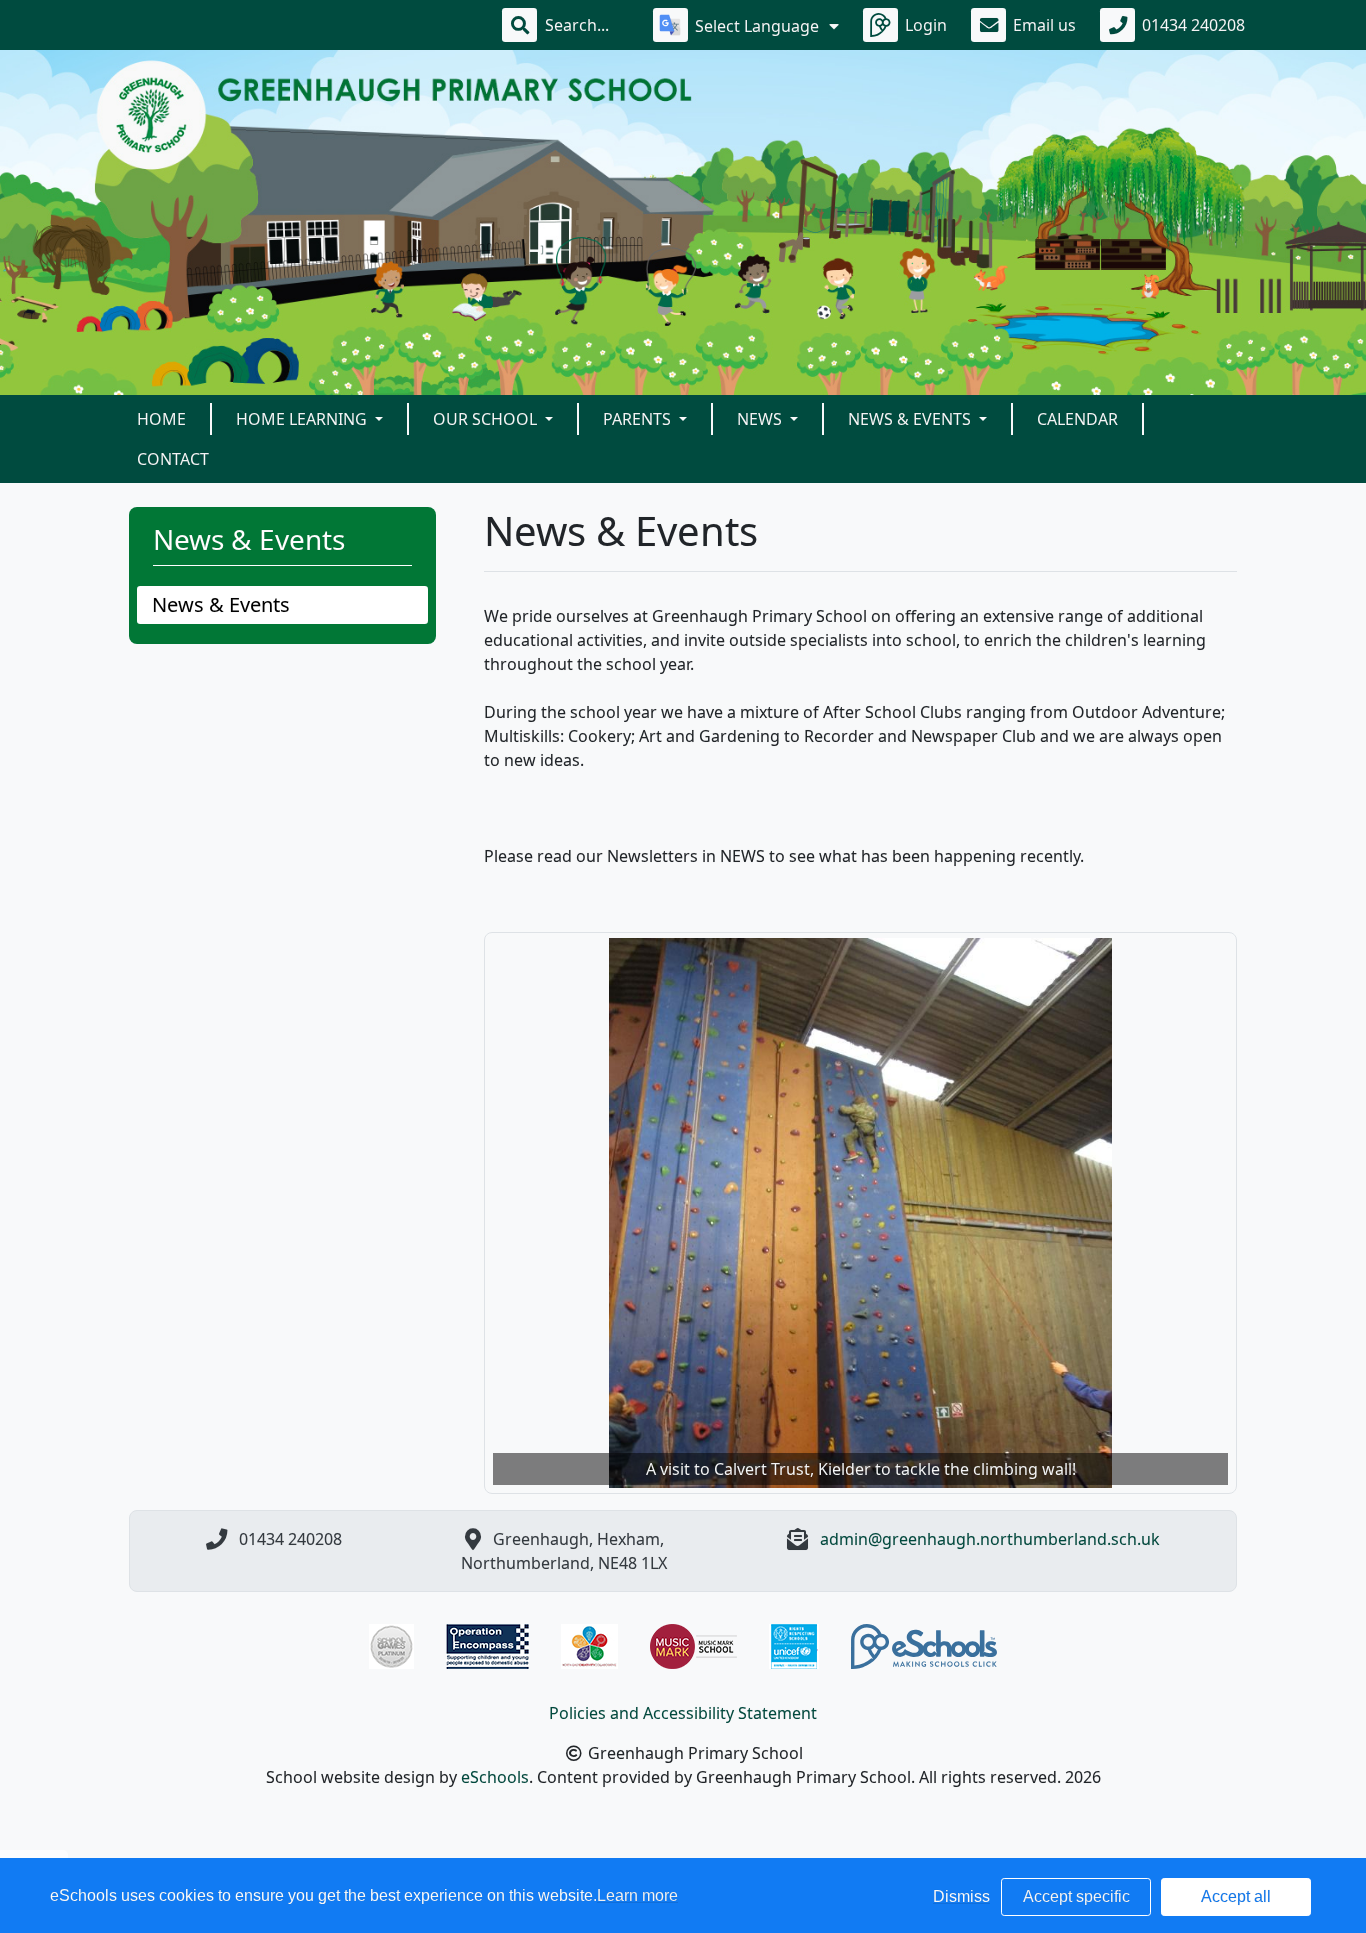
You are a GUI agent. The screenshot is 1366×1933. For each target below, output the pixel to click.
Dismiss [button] (961, 1896)
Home (161, 419)
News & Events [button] (911, 419)
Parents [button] (639, 419)
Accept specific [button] (1076, 1896)
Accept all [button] (1236, 1896)
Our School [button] (487, 419)
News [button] (761, 419)
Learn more (637, 1895)
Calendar (1077, 419)
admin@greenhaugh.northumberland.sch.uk (990, 1539)
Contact (173, 459)
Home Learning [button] (303, 419)
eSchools (495, 1777)
